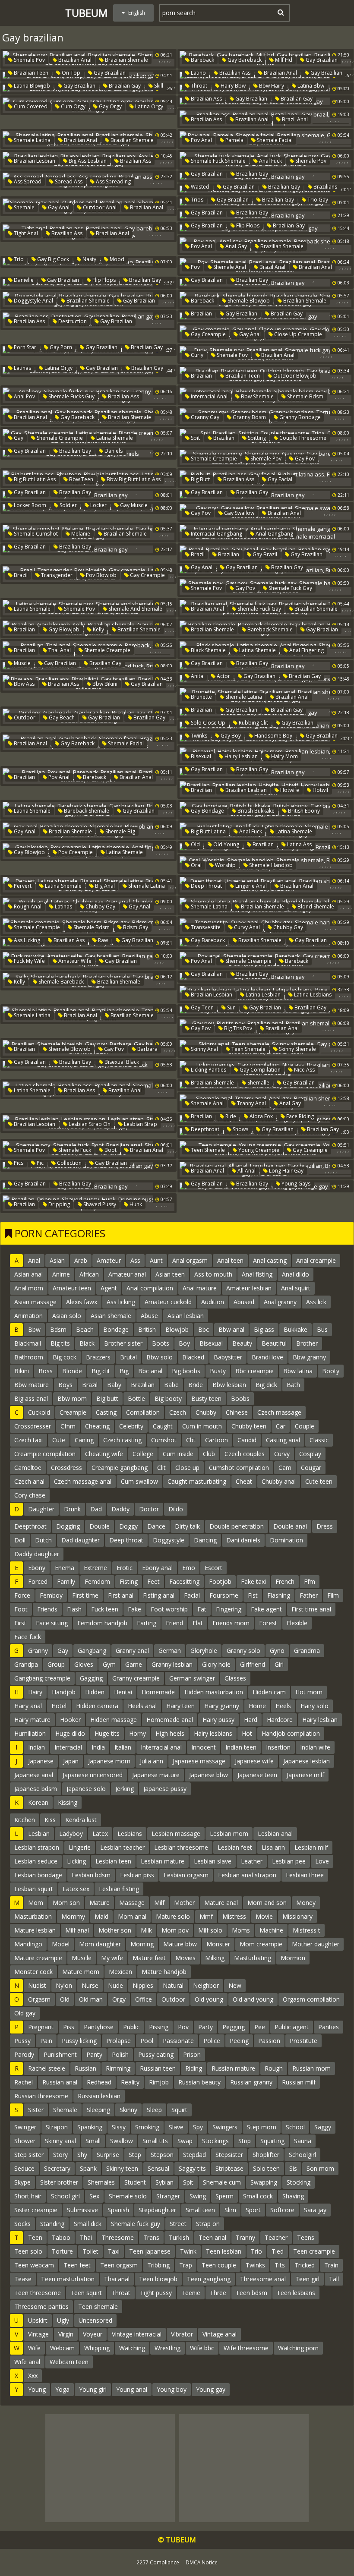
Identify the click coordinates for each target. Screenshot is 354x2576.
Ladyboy (71, 1833)
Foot (21, 1609)
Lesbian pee (289, 1861)
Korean (38, 1802)
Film (333, 1595)
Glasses (235, 1678)
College (143, 1454)
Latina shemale (114, 438)
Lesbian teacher (122, 1847)
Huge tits (107, 1733)
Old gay (25, 2013)
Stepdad (194, 2155)
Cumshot (164, 1440)
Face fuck (28, 1637)
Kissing (68, 1802)
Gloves (84, 1664)
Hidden (95, 1692)
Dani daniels (243, 1540)
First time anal (311, 1609)
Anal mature (200, 1288)
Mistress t (307, 1930)
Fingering (229, 1609)
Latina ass (299, 844)
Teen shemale (248, 1049)
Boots (161, 1343)
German (170, 1651)
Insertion (278, 1747)
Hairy (35, 1692)
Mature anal (221, 1903)
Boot (110, 1150)
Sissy (119, 2127)
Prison (192, 2054)
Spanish (118, 2210)
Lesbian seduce (36, 1861)
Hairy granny (222, 1706)
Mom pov (175, 1930)
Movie (264, 1916)
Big (124, 1371)
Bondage (116, 1329)
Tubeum (86, 13)
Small (93, 2141)
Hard (251, 1720)
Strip (245, 2141)
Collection (69, 1163)
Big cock (65, 1357)
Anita (196, 676)
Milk (146, 1930)
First (20, 1623)
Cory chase (30, 1495)
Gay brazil (264, 554)
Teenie (191, 2293)
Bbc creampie (254, 1371)
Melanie (80, 534)
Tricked (305, 2265)
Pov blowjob (101, 575)
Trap (186, 2265)
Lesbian (39, 1833)
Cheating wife (104, 1454)
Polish (120, 2054)
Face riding (299, 1116)
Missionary (297, 1916)
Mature (100, 1903)
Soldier (68, 505)
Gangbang (92, 1651)
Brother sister (123, 1343)
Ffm (310, 1581)
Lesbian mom (229, 1833)
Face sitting (52, 1623)
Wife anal (27, 2362)
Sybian (164, 2182)
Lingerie (80, 1847)
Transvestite (205, 927)
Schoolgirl (302, 2155)
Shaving (293, 2196)
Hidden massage (114, 1720)
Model (61, 1944)
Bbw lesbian (229, 1385)
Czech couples (245, 1454)
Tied (278, 2251)
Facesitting (184, 1581)
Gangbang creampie (42, 1678)
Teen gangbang (209, 2279)
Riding (194, 2068)
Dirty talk (187, 1526)
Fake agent (266, 1609)
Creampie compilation (45, 1454)
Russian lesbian (99, 2096)
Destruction (72, 321)
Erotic (125, 1568)
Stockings (215, 2141)
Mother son (115, 1930)
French (285, 1581)
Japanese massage (199, 1761)
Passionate (178, 2041)
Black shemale (208, 650)
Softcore (282, 2210)
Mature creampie (38, 1958)
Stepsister (229, 2155)
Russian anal (60, 2082)
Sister (36, 2110)
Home (257, 1706)
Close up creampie (297, 334)
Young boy (172, 2389)
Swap (185, 2141)
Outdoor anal (99, 207)
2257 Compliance (158, 2562)
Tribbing (158, 2265)
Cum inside (178, 1454)
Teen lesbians (296, 2293)
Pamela (234, 140)
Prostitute (303, 2041)
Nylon (64, 1985)
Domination (286, 1540)
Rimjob (159, 2082)
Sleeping (98, 2110)
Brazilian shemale (126, 60)
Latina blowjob (31, 86)
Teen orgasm (119, 2265)
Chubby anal (279, 1481)
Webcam (62, 2348)
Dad (96, 1509)
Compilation (143, 1412)
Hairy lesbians (213, 1733)
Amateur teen (72, 1288)
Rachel (24, 2082)
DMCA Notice (202, 2562)
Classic (319, 1440)
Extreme (95, 1568)
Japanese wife (254, 1761)
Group (56, 1664)
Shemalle (258, 1083)
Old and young (253, 1999)
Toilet (90, 2251)
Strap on (208, 2224)
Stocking (299, 2182)
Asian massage (35, 1302)
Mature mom (81, 1972)
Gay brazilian (321, 60)
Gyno (277, 1651)
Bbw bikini (104, 684)
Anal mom (29, 1288)
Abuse (149, 1316)
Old (195, 844)
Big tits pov (237, 1028)
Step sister (29, 2155)
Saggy (323, 2127)
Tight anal (25, 233)
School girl (65, 2196)
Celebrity (131, 1426)
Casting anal (283, 1440)
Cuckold (39, 1412)
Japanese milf (305, 1775)
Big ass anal (31, 1398)
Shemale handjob (270, 865)
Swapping (264, 2182)
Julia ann (152, 1761)
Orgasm (39, 1999)
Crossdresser (33, 1426)
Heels (283, 1706)
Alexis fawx (82, 1302)
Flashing (279, 1595)
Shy (82, 2155)
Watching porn (298, 2348)
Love (322, 1861)
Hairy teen (180, 1706)
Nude (115, 1985)
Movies (185, 1958)
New (235, 1985)
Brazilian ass (234, 73)
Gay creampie (208, 334)
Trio (18, 259)
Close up (187, 1468)
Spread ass (68, 181)
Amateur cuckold (168, 1302)
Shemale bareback (60, 982)
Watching (132, 2348)
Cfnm (68, 1426)
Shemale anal (229, 267)
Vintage (38, 2334)
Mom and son (267, 1903)
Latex (100, 1833)
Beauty (242, 1343)
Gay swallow (239, 513)
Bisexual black (121, 1062)
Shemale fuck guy (136, 2224)
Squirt (179, 2110)
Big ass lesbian (87, 161)
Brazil (197, 554)
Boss (46, 1371)
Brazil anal (294, 119)
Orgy (119, 1999)
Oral (196, 865)
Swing (198, 2196)
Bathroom (29, 1357)
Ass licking (26, 940)
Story (60, 2155)
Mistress (234, 1916)
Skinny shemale (297, 1049)
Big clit (101, 1371)
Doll (20, 1540)
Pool (147, 2041)
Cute (59, 1440)
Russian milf (299, 2082)
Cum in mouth (202, 1426)
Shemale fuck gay (290, 588)
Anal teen (230, 1260)
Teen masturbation (68, 2279)
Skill (158, 86)
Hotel (59, 1706)
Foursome (224, 1595)
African (89, 1274)
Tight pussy (156, 2293)
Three (218, 2293)
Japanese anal (34, 1775)
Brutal (128, 1357)
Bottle (136, 1398)
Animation (28, 1316)
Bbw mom (72, 1398)
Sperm (224, 2196)
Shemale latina (32, 140)
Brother (307, 1343)
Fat (202, 1609)
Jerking (125, 1789)
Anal (34, 1260)
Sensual (158, 2168)
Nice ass (304, 1070)
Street (178, 2224)
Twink (188, 2251)
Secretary (57, 2168)
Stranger (168, 2196)
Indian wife (315, 1747)
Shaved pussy (99, 1204)
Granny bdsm (249, 417)
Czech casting (122, 1440)
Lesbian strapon (37, 1847)
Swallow (122, 2141)
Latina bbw (310, 86)
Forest (268, 1623)
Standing (52, 2224)
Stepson (162, 2155)
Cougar (311, 1468)
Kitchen (25, 1820)
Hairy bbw (232, 86)
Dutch (43, 1540)
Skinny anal (204, 1049)
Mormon (293, 1958)
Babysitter (228, 1357)
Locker (98, 505)
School (295, 2127)
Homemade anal (170, 1720)
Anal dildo (296, 1274)
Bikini (22, 1371)
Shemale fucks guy (71, 396)
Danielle (23, 280)
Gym (109, 1664)
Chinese (237, 1412)
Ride (230, 1116)
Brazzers (98, 1357)
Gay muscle (133, 505)
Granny (38, 1651)
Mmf (206, 1916)
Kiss (50, 1820)
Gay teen (202, 1007)
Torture (62, 2251)
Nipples (143, 1985)
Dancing (205, 1540)
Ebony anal (157, 1568)
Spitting (256, 438)
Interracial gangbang (216, 534)
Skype (22, 2182)
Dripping (58, 1204)
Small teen (200, 2210)
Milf (159, 1903)
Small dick (88, 2224)
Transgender (56, 575)
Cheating (97, 1426)
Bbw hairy (271, 86)
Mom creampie (261, 1944)
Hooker (70, 1720)
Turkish (179, 2237)
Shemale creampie (59, 438)
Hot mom (309, 1692)
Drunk (72, 1509)
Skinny (128, 2110)
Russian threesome (41, 2096)
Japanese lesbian (307, 1761)
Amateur (109, 1260)
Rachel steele (47, 2068)
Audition (213, 1302)
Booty (331, 1371)
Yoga (62, 2389)
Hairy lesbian (240, 756)
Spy (198, 2127)
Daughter (41, 1509)
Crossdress (66, 1468)
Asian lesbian (186, 1316)
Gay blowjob (63, 629)
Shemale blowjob (248, 301)
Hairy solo (314, 1706)
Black (87, 1343)
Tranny (245, 2237)
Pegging (234, 2027)
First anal (121, 1595)
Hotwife (289, 790)
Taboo (61, 2237)
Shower (25, 2141)
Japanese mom (109, 1761)
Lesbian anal (275, 1833)
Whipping (97, 2348)
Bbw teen (81, 479)
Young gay (211, 2389)
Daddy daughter (37, 1554)
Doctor (149, 1509)
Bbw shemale (257, 396)
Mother (184, 1903)
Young (37, 2389)
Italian (123, 1747)
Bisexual (200, 756)
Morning (142, 1944)
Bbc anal (150, 1371)
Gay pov (304, 459)
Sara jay (315, 2210)
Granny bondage (299, 417)
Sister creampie (36, 2210)
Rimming (118, 2068)
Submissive (82, 2210)
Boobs (240, 1398)
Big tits (60, 1343)
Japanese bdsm (36, 1789)
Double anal (290, 1526)
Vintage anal (220, 2334)
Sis (293, 2168)
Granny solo (243, 1651)
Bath (293, 1385)
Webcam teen (69, 2362)
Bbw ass (24, 684)
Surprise (108, 2155)
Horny (137, 1733)
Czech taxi (28, 1440)
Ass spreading (113, 181)
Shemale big (120, 831)
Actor (223, 676)
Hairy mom (284, 756)
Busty (218, 1371)
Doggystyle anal (33, 301)
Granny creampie (136, 1678)
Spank (88, 2168)
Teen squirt (86, 2293)
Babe (171, 1385)
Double (100, 1526)
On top (70, 73)
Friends (47, 1609)
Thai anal (59, 650)
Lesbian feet (235, 1847)
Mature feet (149, 1958)
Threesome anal (263, 2279)
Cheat (244, 1481)
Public (131, 2027)
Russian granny (251, 2082)
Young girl (93, 2389)
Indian (36, 1747)
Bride (196, 1385)
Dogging (68, 1526)
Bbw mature (32, 1385)
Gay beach (61, 717)
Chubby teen (249, 1426)
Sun (231, 1007)
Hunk (135, 1204)
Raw (102, 940)
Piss (69, 2027)
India (98, 1747)
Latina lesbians (312, 995)
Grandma (307, 1651)
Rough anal (27, 906)
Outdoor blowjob (294, 376)
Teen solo (28, 2251)
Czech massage (279, 1412)
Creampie (73, 1412)
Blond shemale (315, 906)
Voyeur (93, 2334)
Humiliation (30, 1733)
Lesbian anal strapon (247, 1875)
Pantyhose (99, 2027)
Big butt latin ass (34, 479)
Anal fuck (270, 161)
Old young (226, 844)
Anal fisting (257, 1274)
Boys (65, 1385)
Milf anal (77, 1930)
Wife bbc (202, 2348)
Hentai (123, 1692)
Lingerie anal (250, 886)
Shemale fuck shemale (218, 161)
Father (309, 1595)
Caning (84, 1440)
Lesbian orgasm (186, 1875)
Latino (198, 73)
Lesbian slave (213, 1861)
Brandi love (267, 1357)
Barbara (147, 1049)
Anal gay (235, 246)
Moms (241, 1930)
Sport (253, 2210)
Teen (35, 2237)
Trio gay (317, 200)
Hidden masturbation (214, 1692)
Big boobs (186, 1371)
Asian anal (28, 1274)
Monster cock (33, 1972)
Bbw (34, 1329)
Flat (198, 1623)
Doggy (128, 1526)
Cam (285, 1468)
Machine (271, 1930)
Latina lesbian (262, 995)
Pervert (22, 886)
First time (85, 1595)
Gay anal (58, 207)
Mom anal (132, 1916)
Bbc (204, 1329)
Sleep (154, 2110)
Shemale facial (274, 140)
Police (212, 2041)
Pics (18, 1163)
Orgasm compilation (311, 1999)
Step (135, 2155)
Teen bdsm (251, 2293)
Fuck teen (105, 1609)
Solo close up (207, 723)
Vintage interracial (137, 2334)
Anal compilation (150, 1288)
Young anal (132, 2389)
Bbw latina (298, 1371)
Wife (34, 2348)
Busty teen (206, 1398)
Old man (91, 1999)
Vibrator (182, 2334)
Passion (269, 2041)
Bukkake (296, 1329)
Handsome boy (273, 736)
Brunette (201, 697)
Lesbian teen (113, 1861)
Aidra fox (261, 1116)
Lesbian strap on (89, 1124)
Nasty (89, 259)
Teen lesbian (224, 2251)
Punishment (60, 2054)
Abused (244, 1302)
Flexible (297, 1623)
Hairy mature (32, 1720)
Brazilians (325, 187)
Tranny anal (251, 1103)
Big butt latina (208, 831)
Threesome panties (41, 2306)
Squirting (272, 2141)
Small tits (155, 2141)
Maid (101, 1916)
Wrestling (168, 2348)
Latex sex (76, 1889)
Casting (106, 1412)
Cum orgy (73, 106)
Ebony (37, 1568)
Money (306, 1903)
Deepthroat (204, 1129)
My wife (112, 1958)
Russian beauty (199, 2082)
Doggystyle (169, 1540)
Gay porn (60, 347)
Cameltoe (28, 1468)
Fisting (129, 1581)
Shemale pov (29, 60)
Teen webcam (34, 2265)
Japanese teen (257, 1775)
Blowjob (177, 1329)
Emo (189, 1568)
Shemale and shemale (135, 609)
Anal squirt (296, 1288)
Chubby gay (100, 906)
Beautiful (274, 1343)
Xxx (33, 2376)
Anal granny (280, 1302)
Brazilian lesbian (34, 161)
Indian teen (241, 1747)
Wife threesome (246, 2348)
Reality (130, 2082)
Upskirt (38, 2320)
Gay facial (279, 479)
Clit (161, 1468)
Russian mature (233, 2068)
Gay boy (230, 736)
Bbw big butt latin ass (133, 479)
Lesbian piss (137, 1875)
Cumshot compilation (239, 1468)
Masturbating (253, 1958)
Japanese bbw (209, 1775)
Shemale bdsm (305, 396)
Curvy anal (246, 927)
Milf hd (283, 60)
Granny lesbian (172, 1664)
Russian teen (158, 2068)
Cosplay (310, 1454)
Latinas (22, 368)
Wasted (199, 187)
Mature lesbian (35, 1930)
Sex (94, 2196)
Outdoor (24, 717)
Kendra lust (81, 1820)
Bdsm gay (135, 927)
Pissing (159, 2027)
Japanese (41, 1761)
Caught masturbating (197, 1481)
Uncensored (95, 2320)
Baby (114, 1385)
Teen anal (212, 2237)
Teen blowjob (158, 2279)
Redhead (99, 2082)
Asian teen (170, 1274)
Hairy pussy (218, 1720)
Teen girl (307, 2279)
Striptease (229, 2168)
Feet (153, 1581)
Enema (65, 1568)
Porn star (24, 347)
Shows (240, 1129)
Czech (178, 1412)
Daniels (113, 451)
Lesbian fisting (119, 1889)
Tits (280, 2265)
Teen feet (77, 2265)
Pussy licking (79, 2041)
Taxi (114, 2251)
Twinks (198, 736)
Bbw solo (160, 1357)
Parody (24, 2054)
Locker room (29, 505)
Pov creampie (75, 852)
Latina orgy (149, 106)
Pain (46, 2041)
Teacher (276, 2237)
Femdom (97, 1581)
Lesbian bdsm (91, 1875)
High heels (170, 1733)
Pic (40, 1163)
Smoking (147, 2127)
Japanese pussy (165, 1789)
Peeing (239, 2041)
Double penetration (237, 1526)
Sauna (303, 2141)
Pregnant (41, 2027)
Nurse (90, 1985)
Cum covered (30, 106)
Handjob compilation (291, 1733)
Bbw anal (231, 1329)
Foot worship (169, 1609)
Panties (329, 2027)
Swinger (25, 2127)
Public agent (292, 2027)
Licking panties (208, 1070)
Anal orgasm (190, 1260)
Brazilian (201, 314)
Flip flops (247, 225)
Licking (76, 1861)
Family (66, 1581)
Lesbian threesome (181, 1847)
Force (22, 1595)
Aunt (156, 1260)
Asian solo (67, 1316)
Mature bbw (180, 1944)
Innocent (204, 1747)
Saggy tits (192, 2168)
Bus (322, 1329)
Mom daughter (100, 1944)
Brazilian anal (74, 60)
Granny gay (204, 417)
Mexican (120, 1972)
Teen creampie (314, 2251)
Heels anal (142, 1706)
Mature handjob (164, 1972)
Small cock (258, 2196)
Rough (274, 2068)
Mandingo (28, 1944)
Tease (23, 2279)
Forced (38, 1581)
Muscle (22, 663)
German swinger (192, 1678)
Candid (247, 1440)
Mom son (66, 1903)
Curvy (282, 1454)
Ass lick (316, 1302)
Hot (247, 1733)
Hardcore (280, 1720)
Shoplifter (266, 2155)
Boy (184, 1343)
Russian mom (311, 2068)
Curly (196, 355)
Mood (116, 259)
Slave (176, 2127)
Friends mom (231, 1623)
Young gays (295, 1184)
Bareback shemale (269, 629)
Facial (192, 1595)
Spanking (90, 2127)
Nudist (37, 1985)
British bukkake (255, 811)
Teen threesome (38, 2293)
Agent (109, 1288)
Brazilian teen (30, 73)
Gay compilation (259, 1070)
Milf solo (210, 1930)
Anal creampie (316, 1260)
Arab (81, 1260)
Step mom (262, 2127)
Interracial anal (209, 396)
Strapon (57, 2127)
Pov (195, 267)
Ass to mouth (213, 1274)
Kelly (98, 629)
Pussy (22, 2041)
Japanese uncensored (93, 1775)
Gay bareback (244, 60)
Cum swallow (139, 1481)
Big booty (168, 1398)
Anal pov (24, 396)
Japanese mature (156, 1775)
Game (134, 1664)
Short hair (28, 2196)
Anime (61, 1274)
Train (331, 2265)
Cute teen (319, 1481)
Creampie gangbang (120, 1468)
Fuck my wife (29, 961)
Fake (134, 1609)
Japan (71, 1761)
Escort (213, 1568)
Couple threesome (302, 438)
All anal (246, 1171)
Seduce (24, 2168)
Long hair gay (286, 1171)
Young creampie (258, 1150)
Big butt (200, 479)
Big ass (264, 1329)
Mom (36, 1903)
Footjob (220, 1581)
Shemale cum (222, 2182)
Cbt (191, 1440)
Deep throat (206, 886)
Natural (173, 1985)
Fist (253, 1595)
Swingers (225, 2127)
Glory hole (216, 1664)
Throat (198, 86)
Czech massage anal (83, 1481)
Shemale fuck (74, 1150)
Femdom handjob (102, 1623)
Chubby (206, 1412)
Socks (22, 2224)
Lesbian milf (311, 1847)
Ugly (63, 2320)
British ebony (303, 811)
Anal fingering (306, 650)
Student (135, 2182)
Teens (306, 2237)
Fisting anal (159, 1595)
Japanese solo (86, 1789)
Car (281, 1426)
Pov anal (201, 140)
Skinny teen (122, 2168)
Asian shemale (111, 1316)
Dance (156, 1526)
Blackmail (28, 1343)
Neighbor (206, 1985)
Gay (18, 438)
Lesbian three (305, 1875)
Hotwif (320, 790)
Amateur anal (127, 1274)
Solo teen (266, 2168)
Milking (215, 1958)
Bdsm (58, 1329)
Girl (279, 1664)
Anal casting (270, 1260)
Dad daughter (81, 1540)
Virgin (66, 2334)
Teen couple (219, 2265)
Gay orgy (110, 106)
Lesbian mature (163, 1861)
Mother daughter (316, 1944)
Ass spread (27, 181)
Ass (135, 1260)
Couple (305, 1426)
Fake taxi (253, 1581)
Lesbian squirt (34, 1889)
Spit (195, 438)
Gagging (91, 1678)
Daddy (120, 1509)
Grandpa (26, 1664)
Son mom (320, 2168)
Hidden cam (269, 1692)
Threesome (118, 2237)
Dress (325, 1526)
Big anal (104, 886)
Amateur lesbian (249, 1288)
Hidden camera (97, 1706)
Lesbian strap (140, 1124)
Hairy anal (28, 1706)
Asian (57, 1260)
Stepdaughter (157, 2210)
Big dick (266, 1385)
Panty (94, 2054)
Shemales (101, 2182)
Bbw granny (309, 1357)
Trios (196, 200)
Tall (334, 2279)
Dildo (176, 1509)
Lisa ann (273, 1847)
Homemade (158, 1692)
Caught (163, 1426)
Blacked (193, 1357)
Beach (85, 1329)
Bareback (202, 60)
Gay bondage (207, 811)
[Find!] (279, 12)
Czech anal (29, 1481)
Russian (85, 2068)
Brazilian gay (124, 86)
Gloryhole (204, 1651)
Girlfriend (253, 1664)
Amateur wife (74, 961)
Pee (260, 2027)
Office (144, 1999)
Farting (147, 1623)
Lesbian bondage (38, 1875)
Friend (174, 1623)
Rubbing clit (253, 723)
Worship (225, 865)
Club (209, 1454)
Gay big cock (52, 259)
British (147, 1329)
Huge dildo (70, 1733)
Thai (86, 2237)
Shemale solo (128, 2196)
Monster (218, 1944)
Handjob (64, 1692)
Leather (252, 1861)
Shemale (24, 207)
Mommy (73, 1916)
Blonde (72, 1371)
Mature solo (173, 1916)
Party (205, 2027)
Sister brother (59, 2182)
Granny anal (132, 1651)
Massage (132, 1903)
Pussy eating (156, 2054)
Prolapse (119, 2041)
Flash (74, 1609)
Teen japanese (150, 2251)
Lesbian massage (176, 1833)
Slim (230, 2210)
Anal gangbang (274, 534)
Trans (151, 2237)
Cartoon (217, 1440)
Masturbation (33, 1916)
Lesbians (130, 1833)
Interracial (68, 1747)
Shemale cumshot (35, 534)
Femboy (51, 1595)
